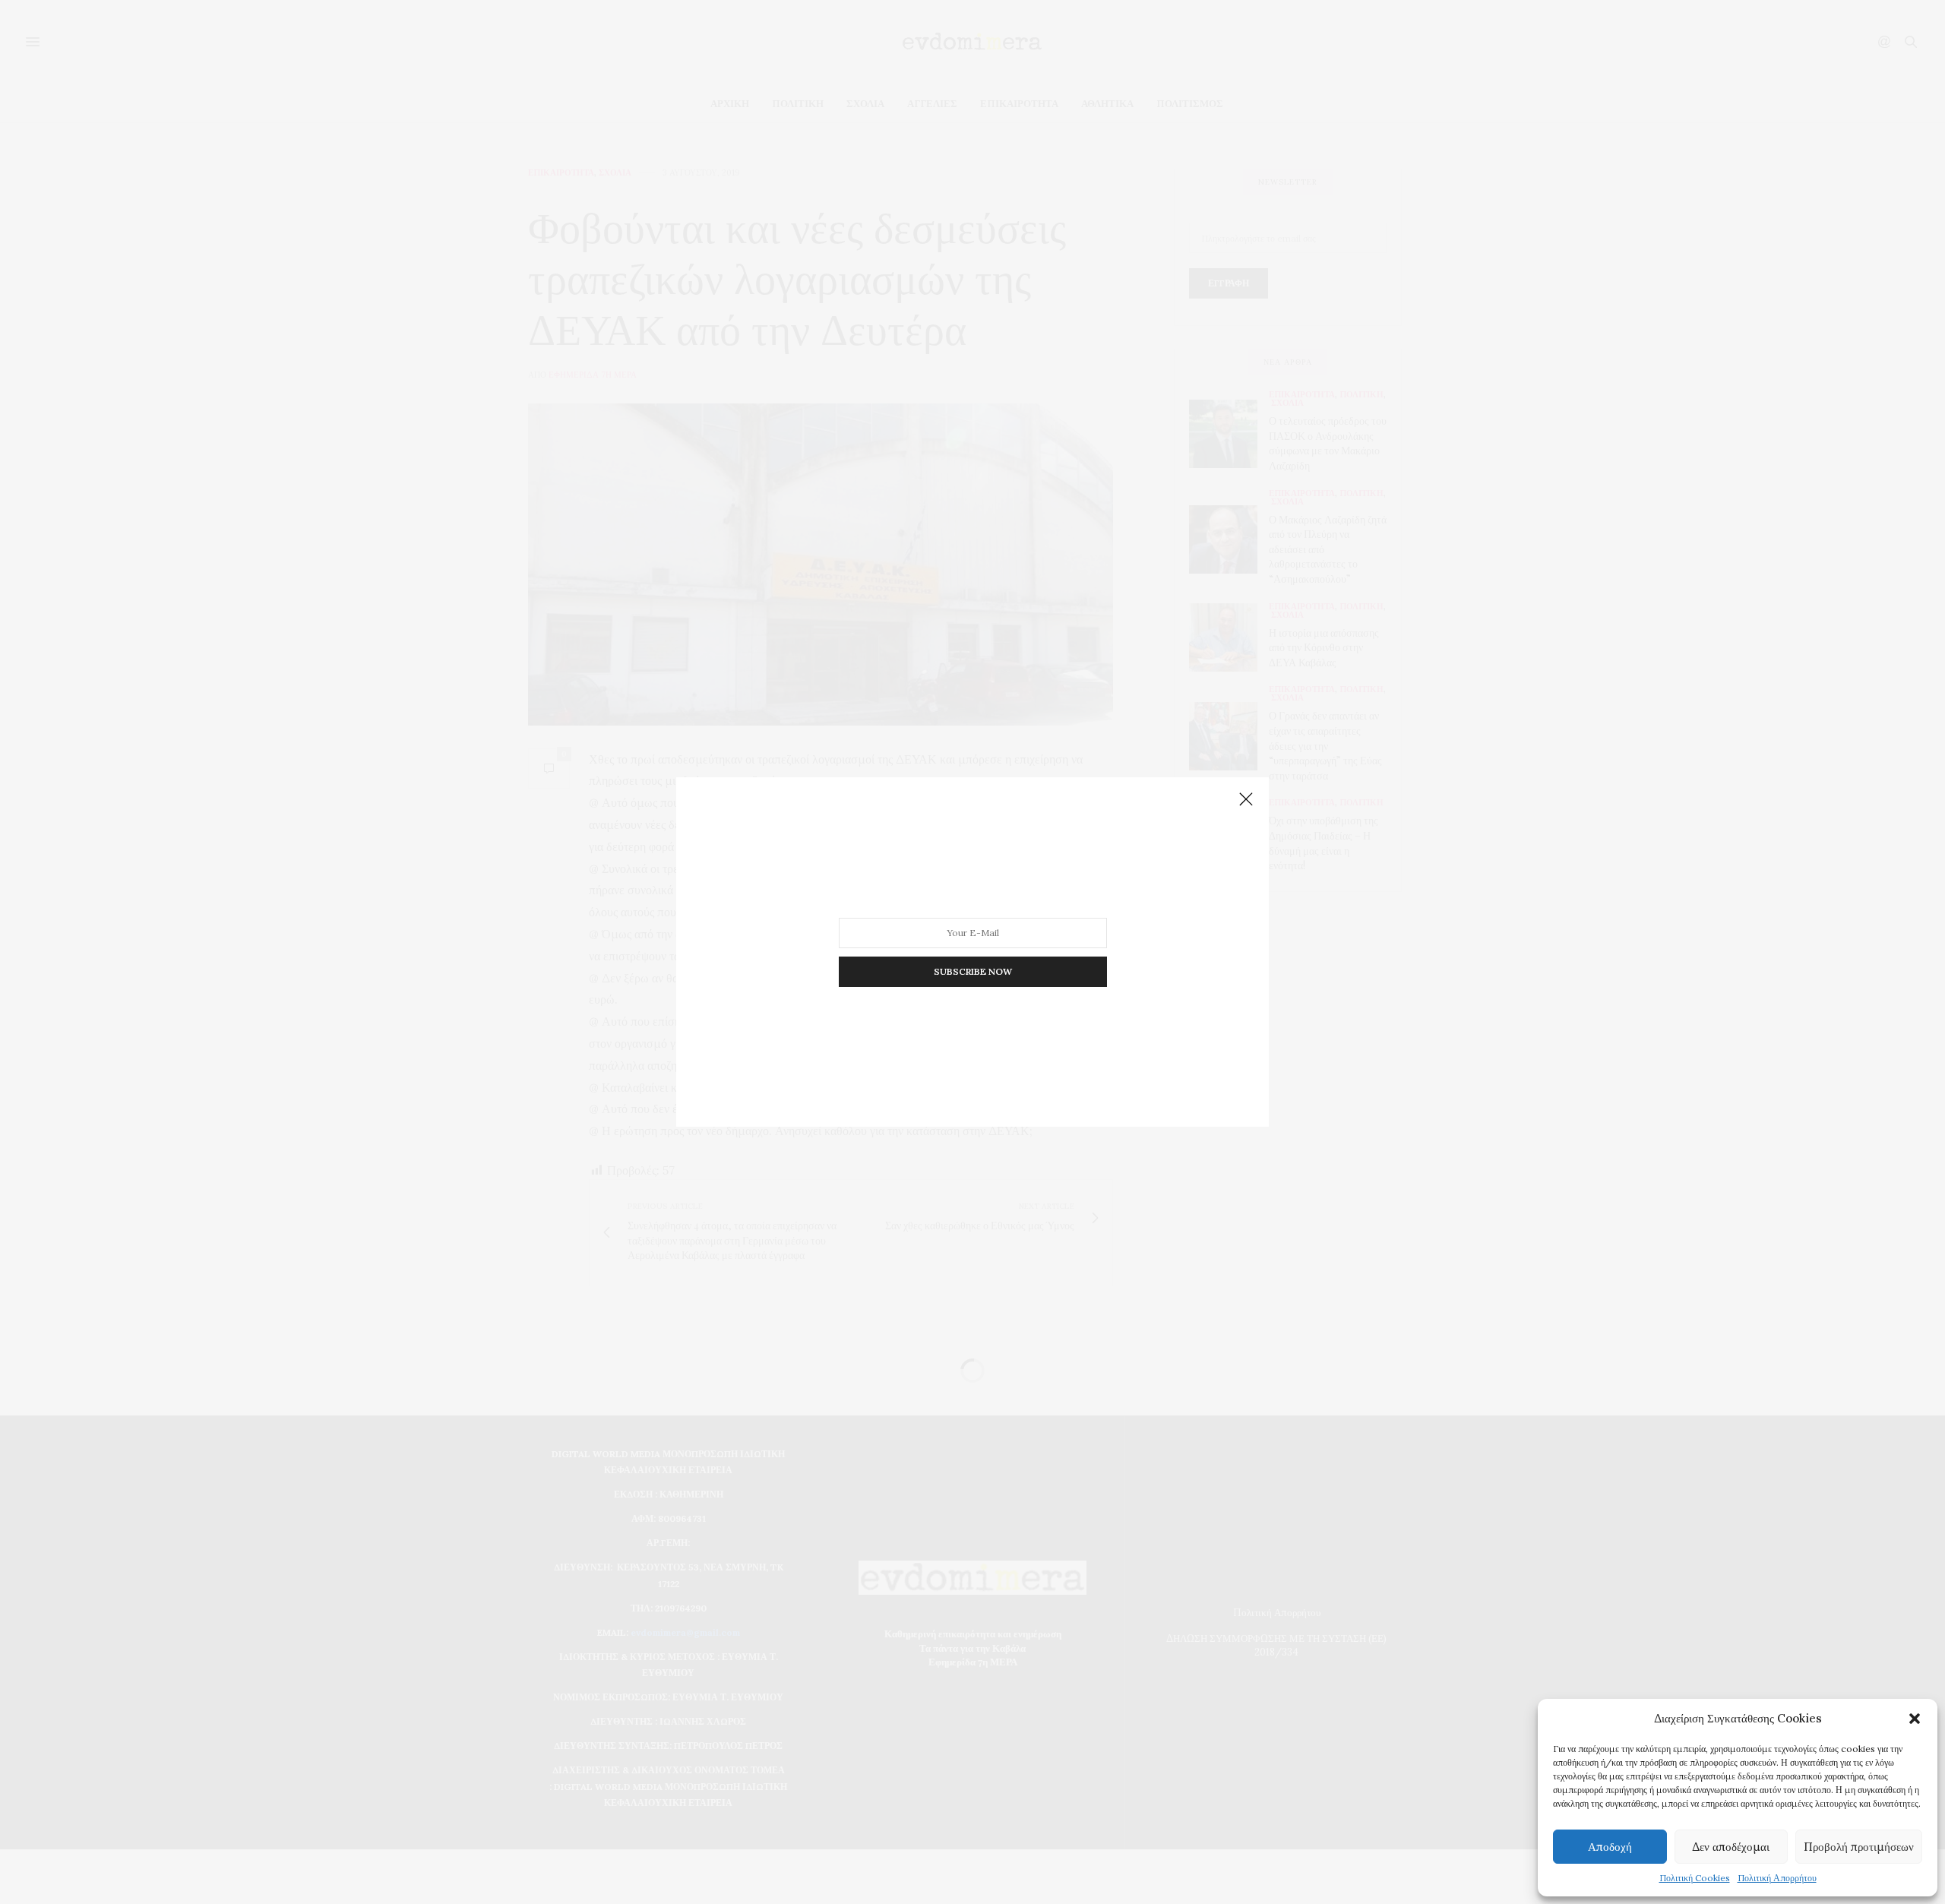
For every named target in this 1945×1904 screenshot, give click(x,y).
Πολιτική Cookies (1695, 1878)
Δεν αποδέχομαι (1731, 1847)
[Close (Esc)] (1246, 800)
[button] (1915, 1719)
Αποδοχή (1610, 1847)
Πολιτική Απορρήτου (1777, 1878)
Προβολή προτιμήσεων (1859, 1847)
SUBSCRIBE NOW (973, 971)
